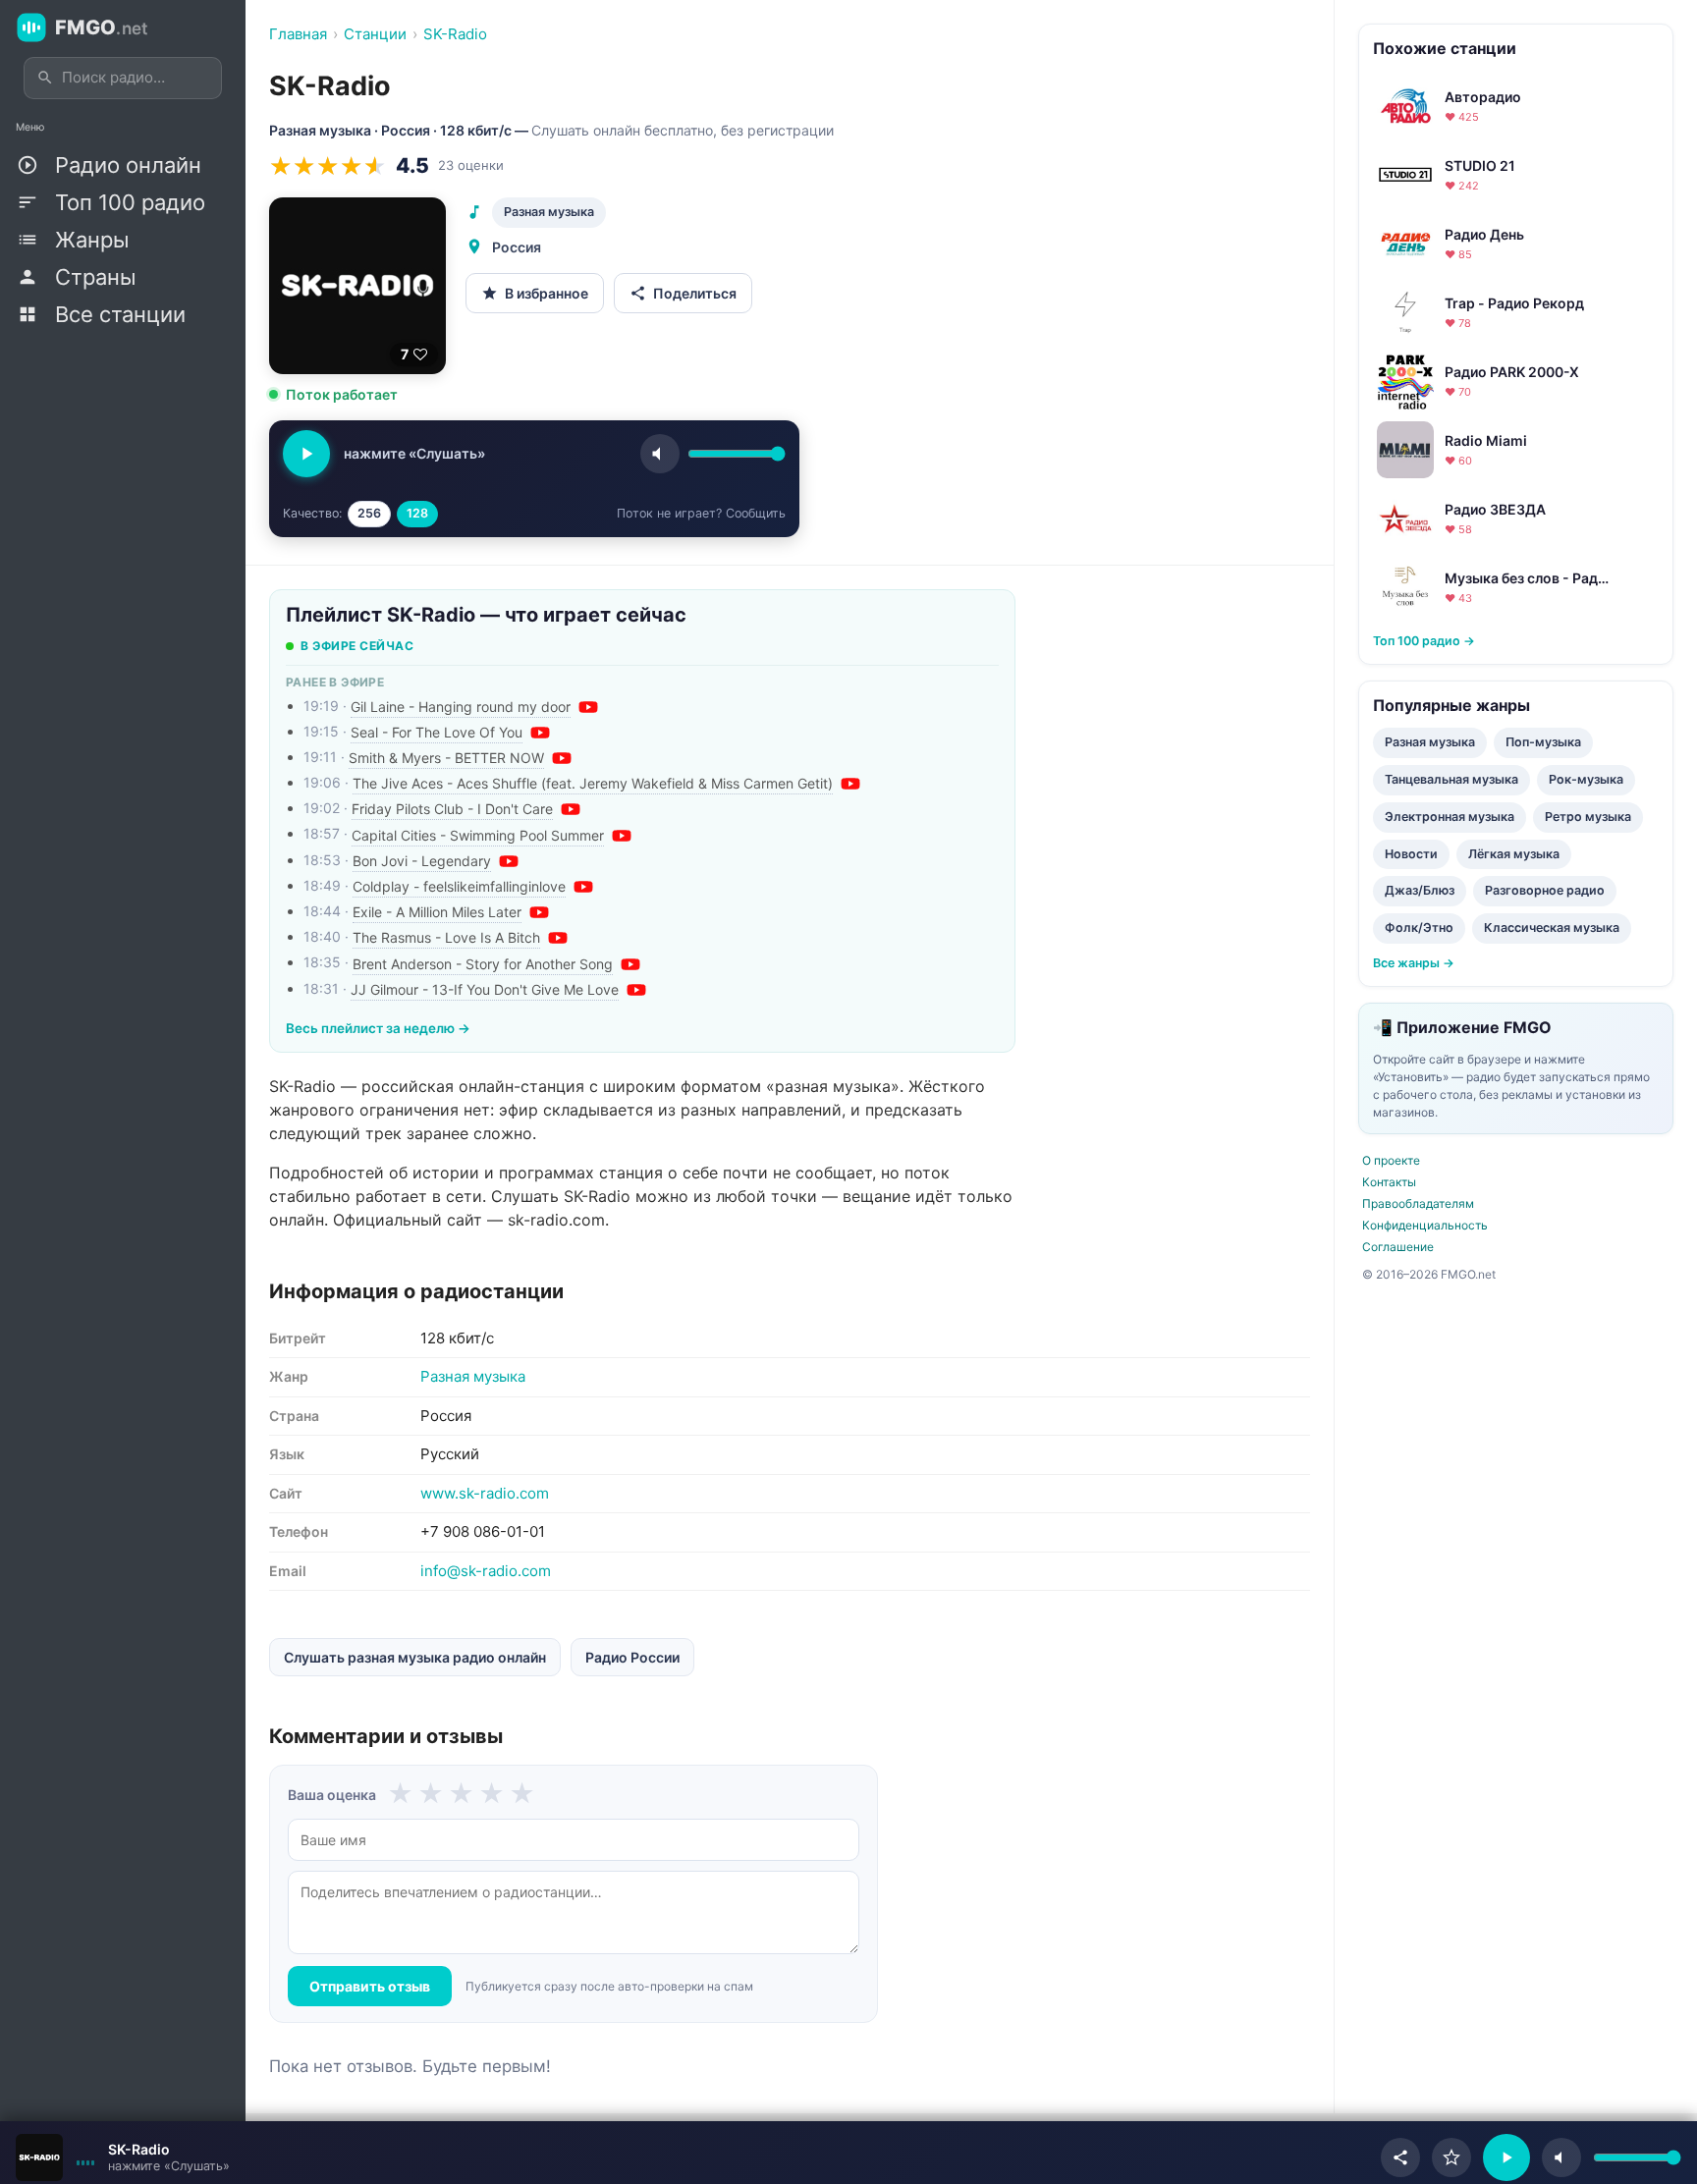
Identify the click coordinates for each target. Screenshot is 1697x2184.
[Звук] (660, 454)
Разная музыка (549, 212)
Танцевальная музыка (1451, 779)
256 (369, 513)
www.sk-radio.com (485, 1493)
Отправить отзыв (370, 1986)
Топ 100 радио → (1424, 641)
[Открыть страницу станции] (39, 2157)
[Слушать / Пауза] (306, 454)
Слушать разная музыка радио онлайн (415, 1657)
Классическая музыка (1552, 928)
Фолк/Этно (1419, 928)
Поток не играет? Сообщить (701, 513)
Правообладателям (1418, 1203)
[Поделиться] (1400, 2157)
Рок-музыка (1586, 779)
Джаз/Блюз (1420, 890)
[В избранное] (1451, 2157)
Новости (1411, 854)
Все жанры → (1414, 963)
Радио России (632, 1657)
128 (417, 513)
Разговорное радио (1545, 890)
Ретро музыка (1588, 817)
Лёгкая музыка (1514, 854)
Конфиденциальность (1425, 1225)
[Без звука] (1561, 2157)
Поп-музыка (1543, 742)
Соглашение (1398, 1247)
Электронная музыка (1450, 817)
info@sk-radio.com (486, 1571)
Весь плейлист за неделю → (378, 1028)
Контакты (1389, 1182)
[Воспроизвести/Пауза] (1506, 2157)
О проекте (1391, 1160)
